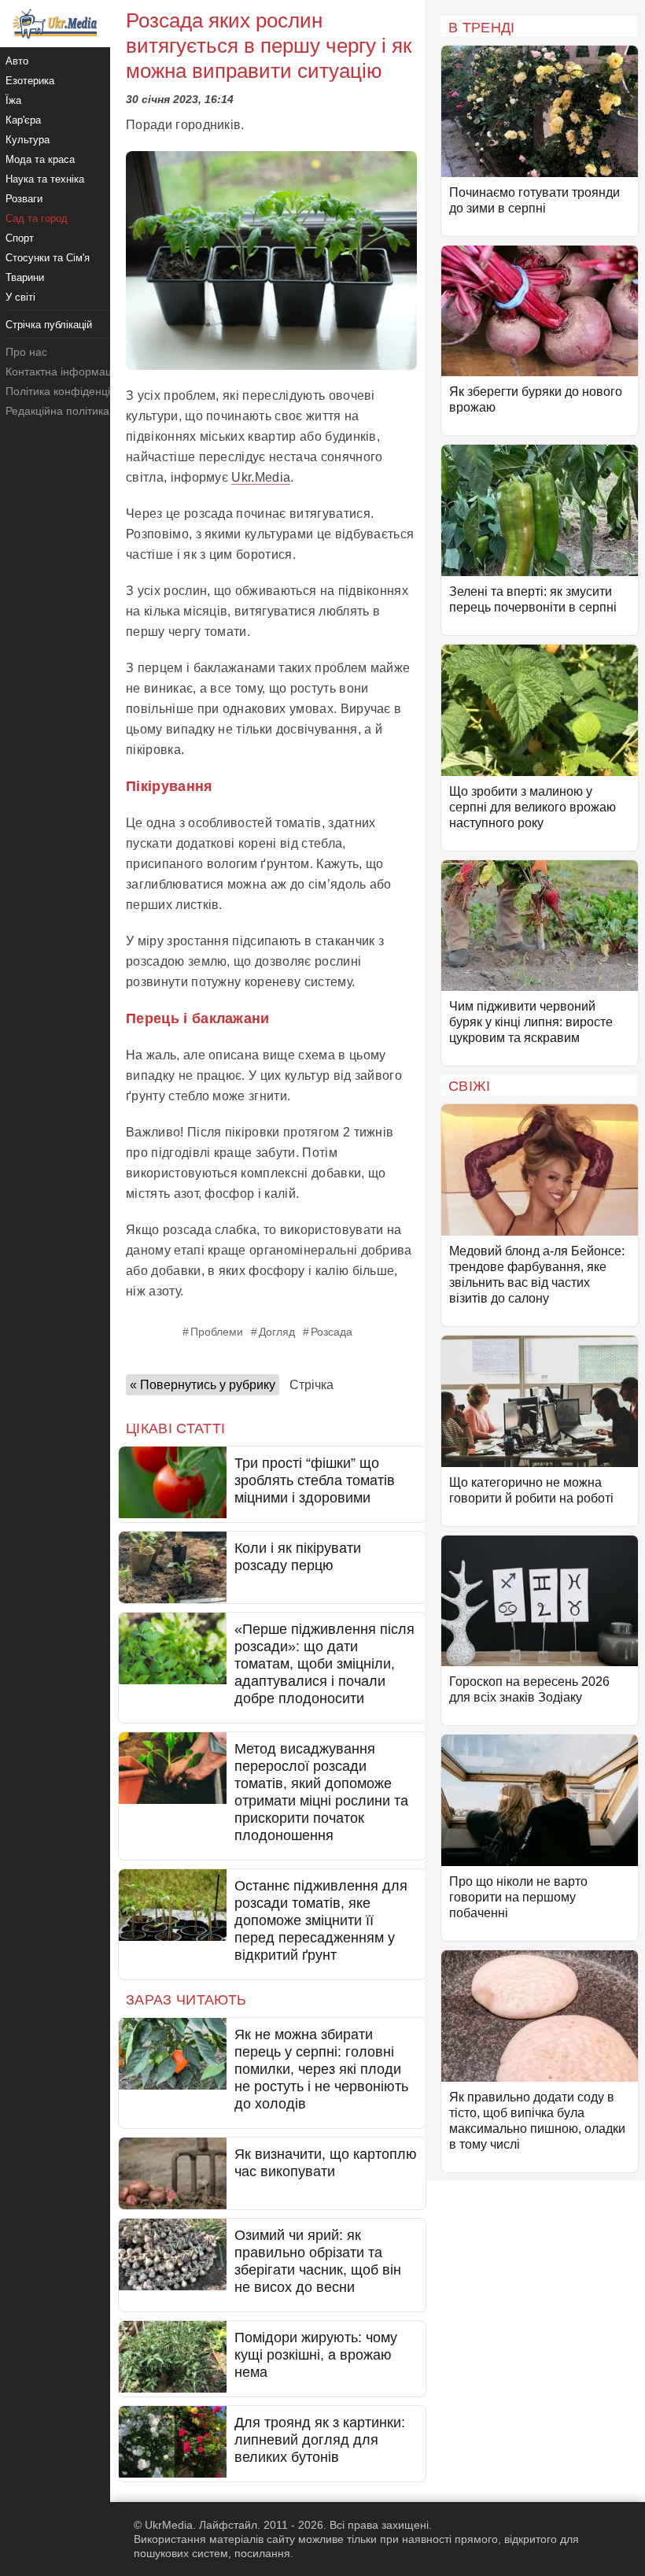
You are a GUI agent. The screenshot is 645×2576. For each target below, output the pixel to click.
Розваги (24, 199)
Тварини (25, 277)
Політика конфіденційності (74, 391)
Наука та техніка (45, 179)
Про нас (26, 352)
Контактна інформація (63, 371)
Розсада (332, 1332)
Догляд (277, 1332)
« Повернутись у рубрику (203, 1385)
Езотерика (30, 81)
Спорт (20, 238)
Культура (28, 140)
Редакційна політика (57, 411)
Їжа (13, 100)
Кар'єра (23, 120)
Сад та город (37, 218)
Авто (17, 61)
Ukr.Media (261, 477)
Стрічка (311, 1385)
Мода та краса (40, 159)
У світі (20, 297)
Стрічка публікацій (49, 325)
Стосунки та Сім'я (48, 258)
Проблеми (217, 1332)
